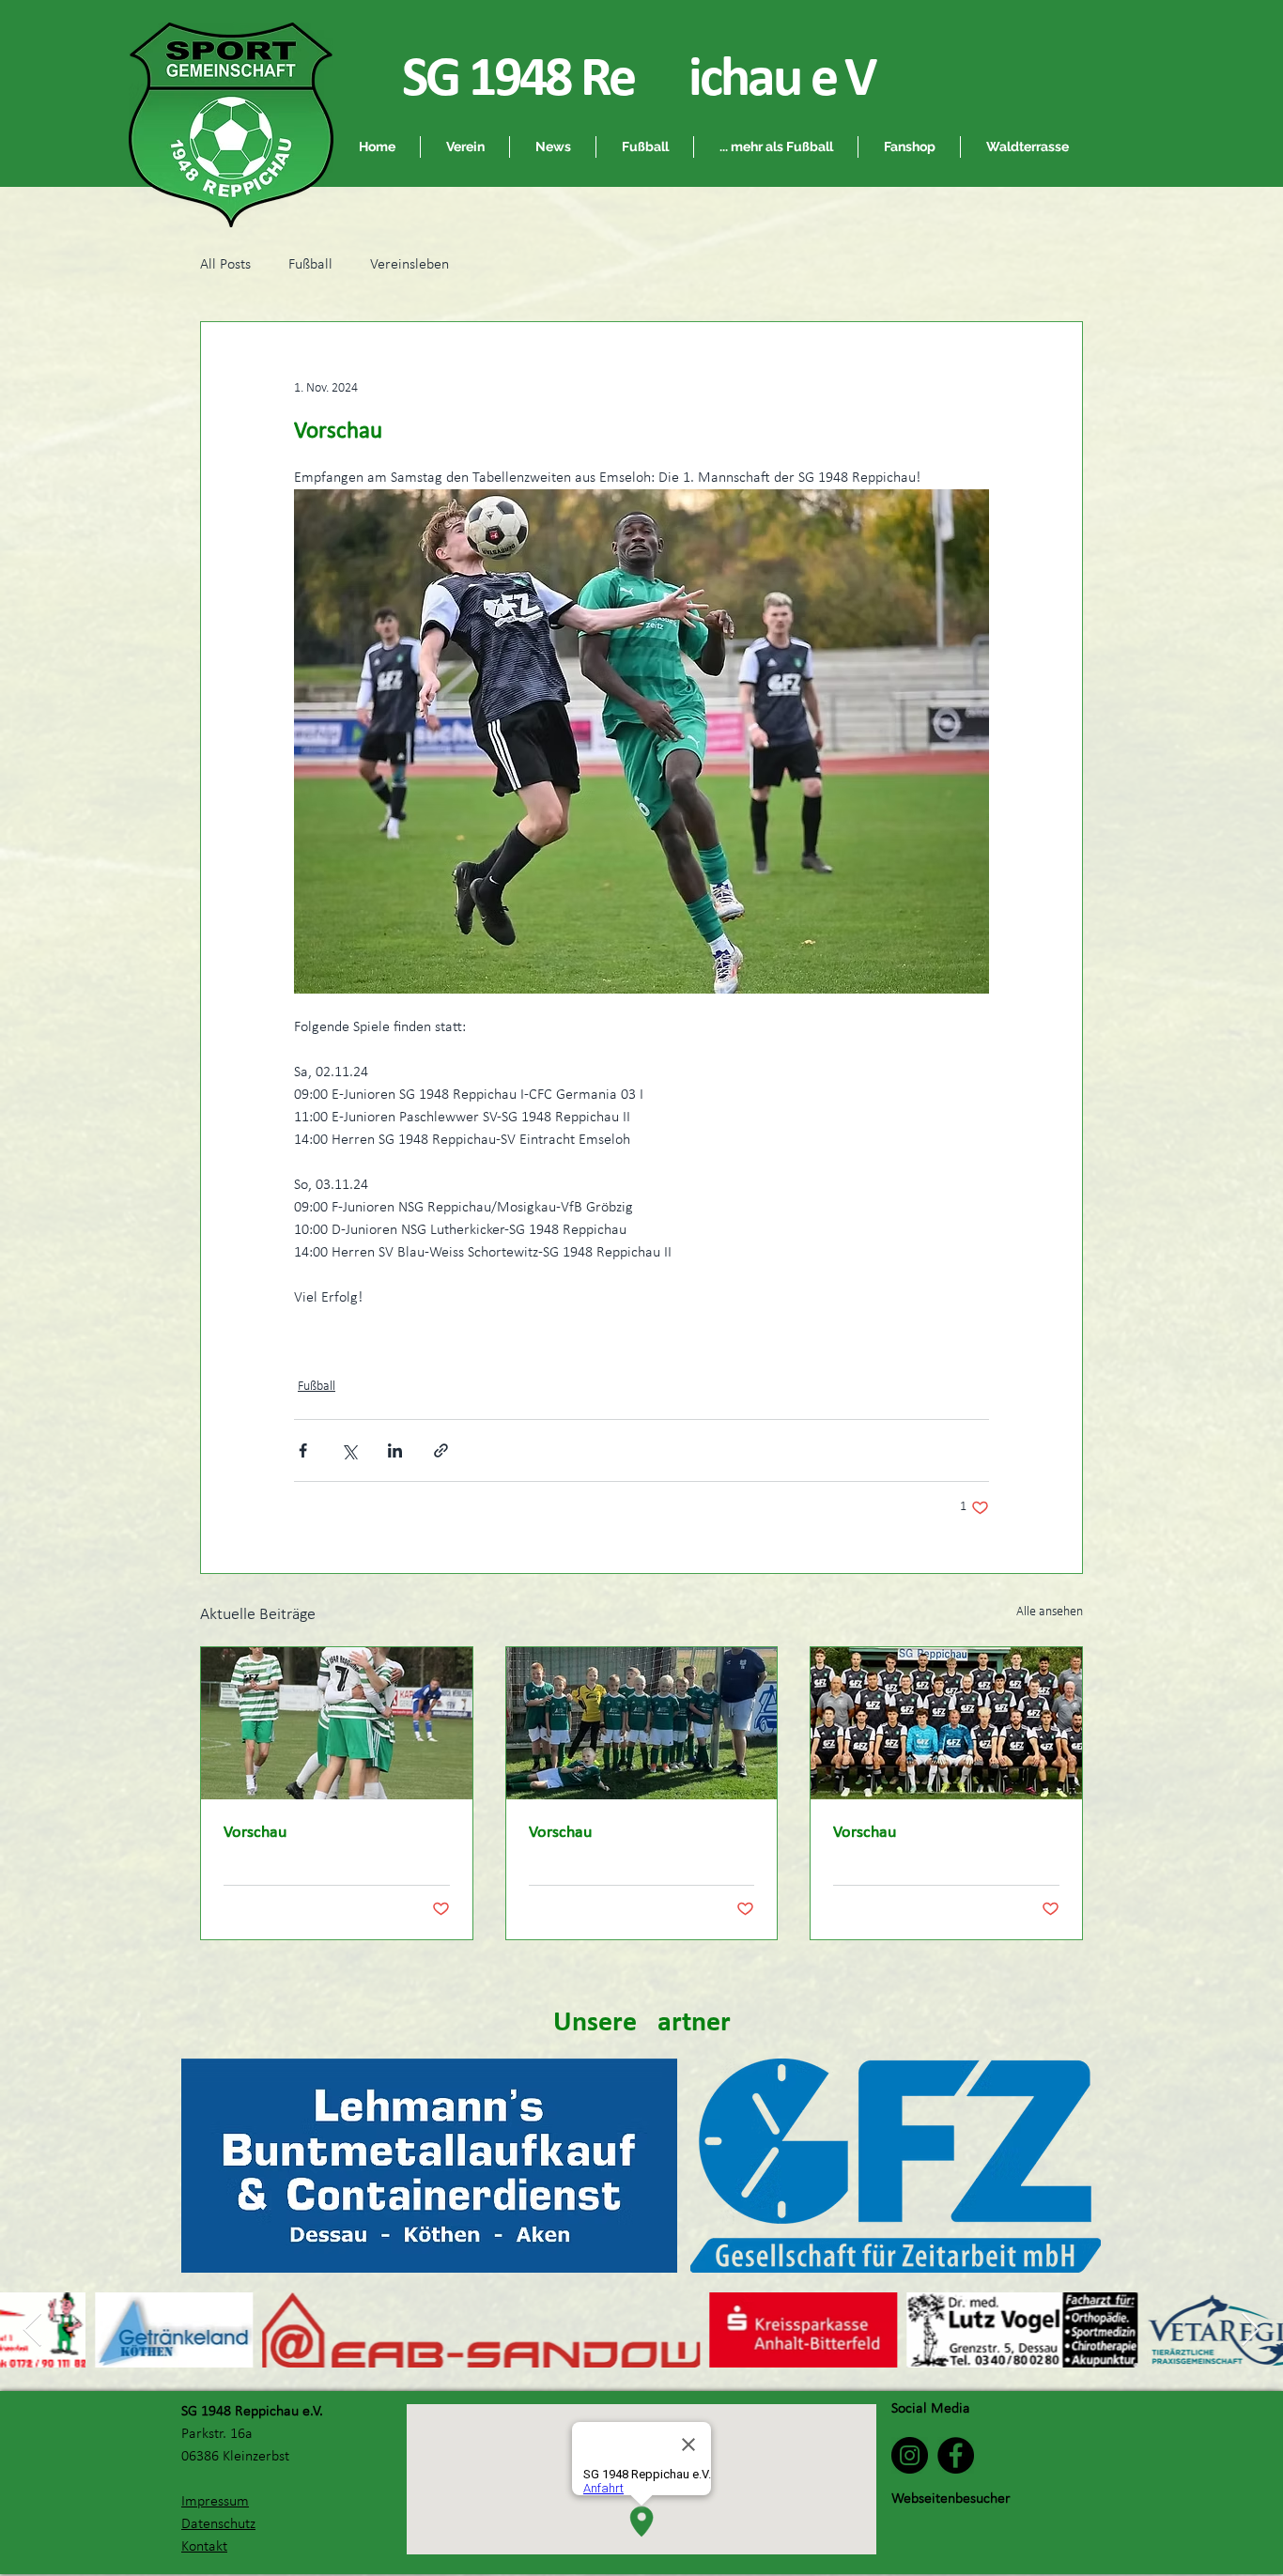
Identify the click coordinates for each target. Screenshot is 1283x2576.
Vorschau (255, 1833)
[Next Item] (1251, 2330)
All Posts (225, 265)
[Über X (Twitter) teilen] (349, 1450)
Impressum (215, 2502)
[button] (645, 147)
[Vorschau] (337, 1723)
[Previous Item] (32, 2330)
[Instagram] (910, 2455)
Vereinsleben (410, 265)
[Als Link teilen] (441, 1450)
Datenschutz (218, 2524)
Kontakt (204, 2547)
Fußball (310, 265)
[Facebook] (956, 2455)
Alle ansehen (1050, 1612)
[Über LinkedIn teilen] (395, 1450)
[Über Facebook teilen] (303, 1450)
